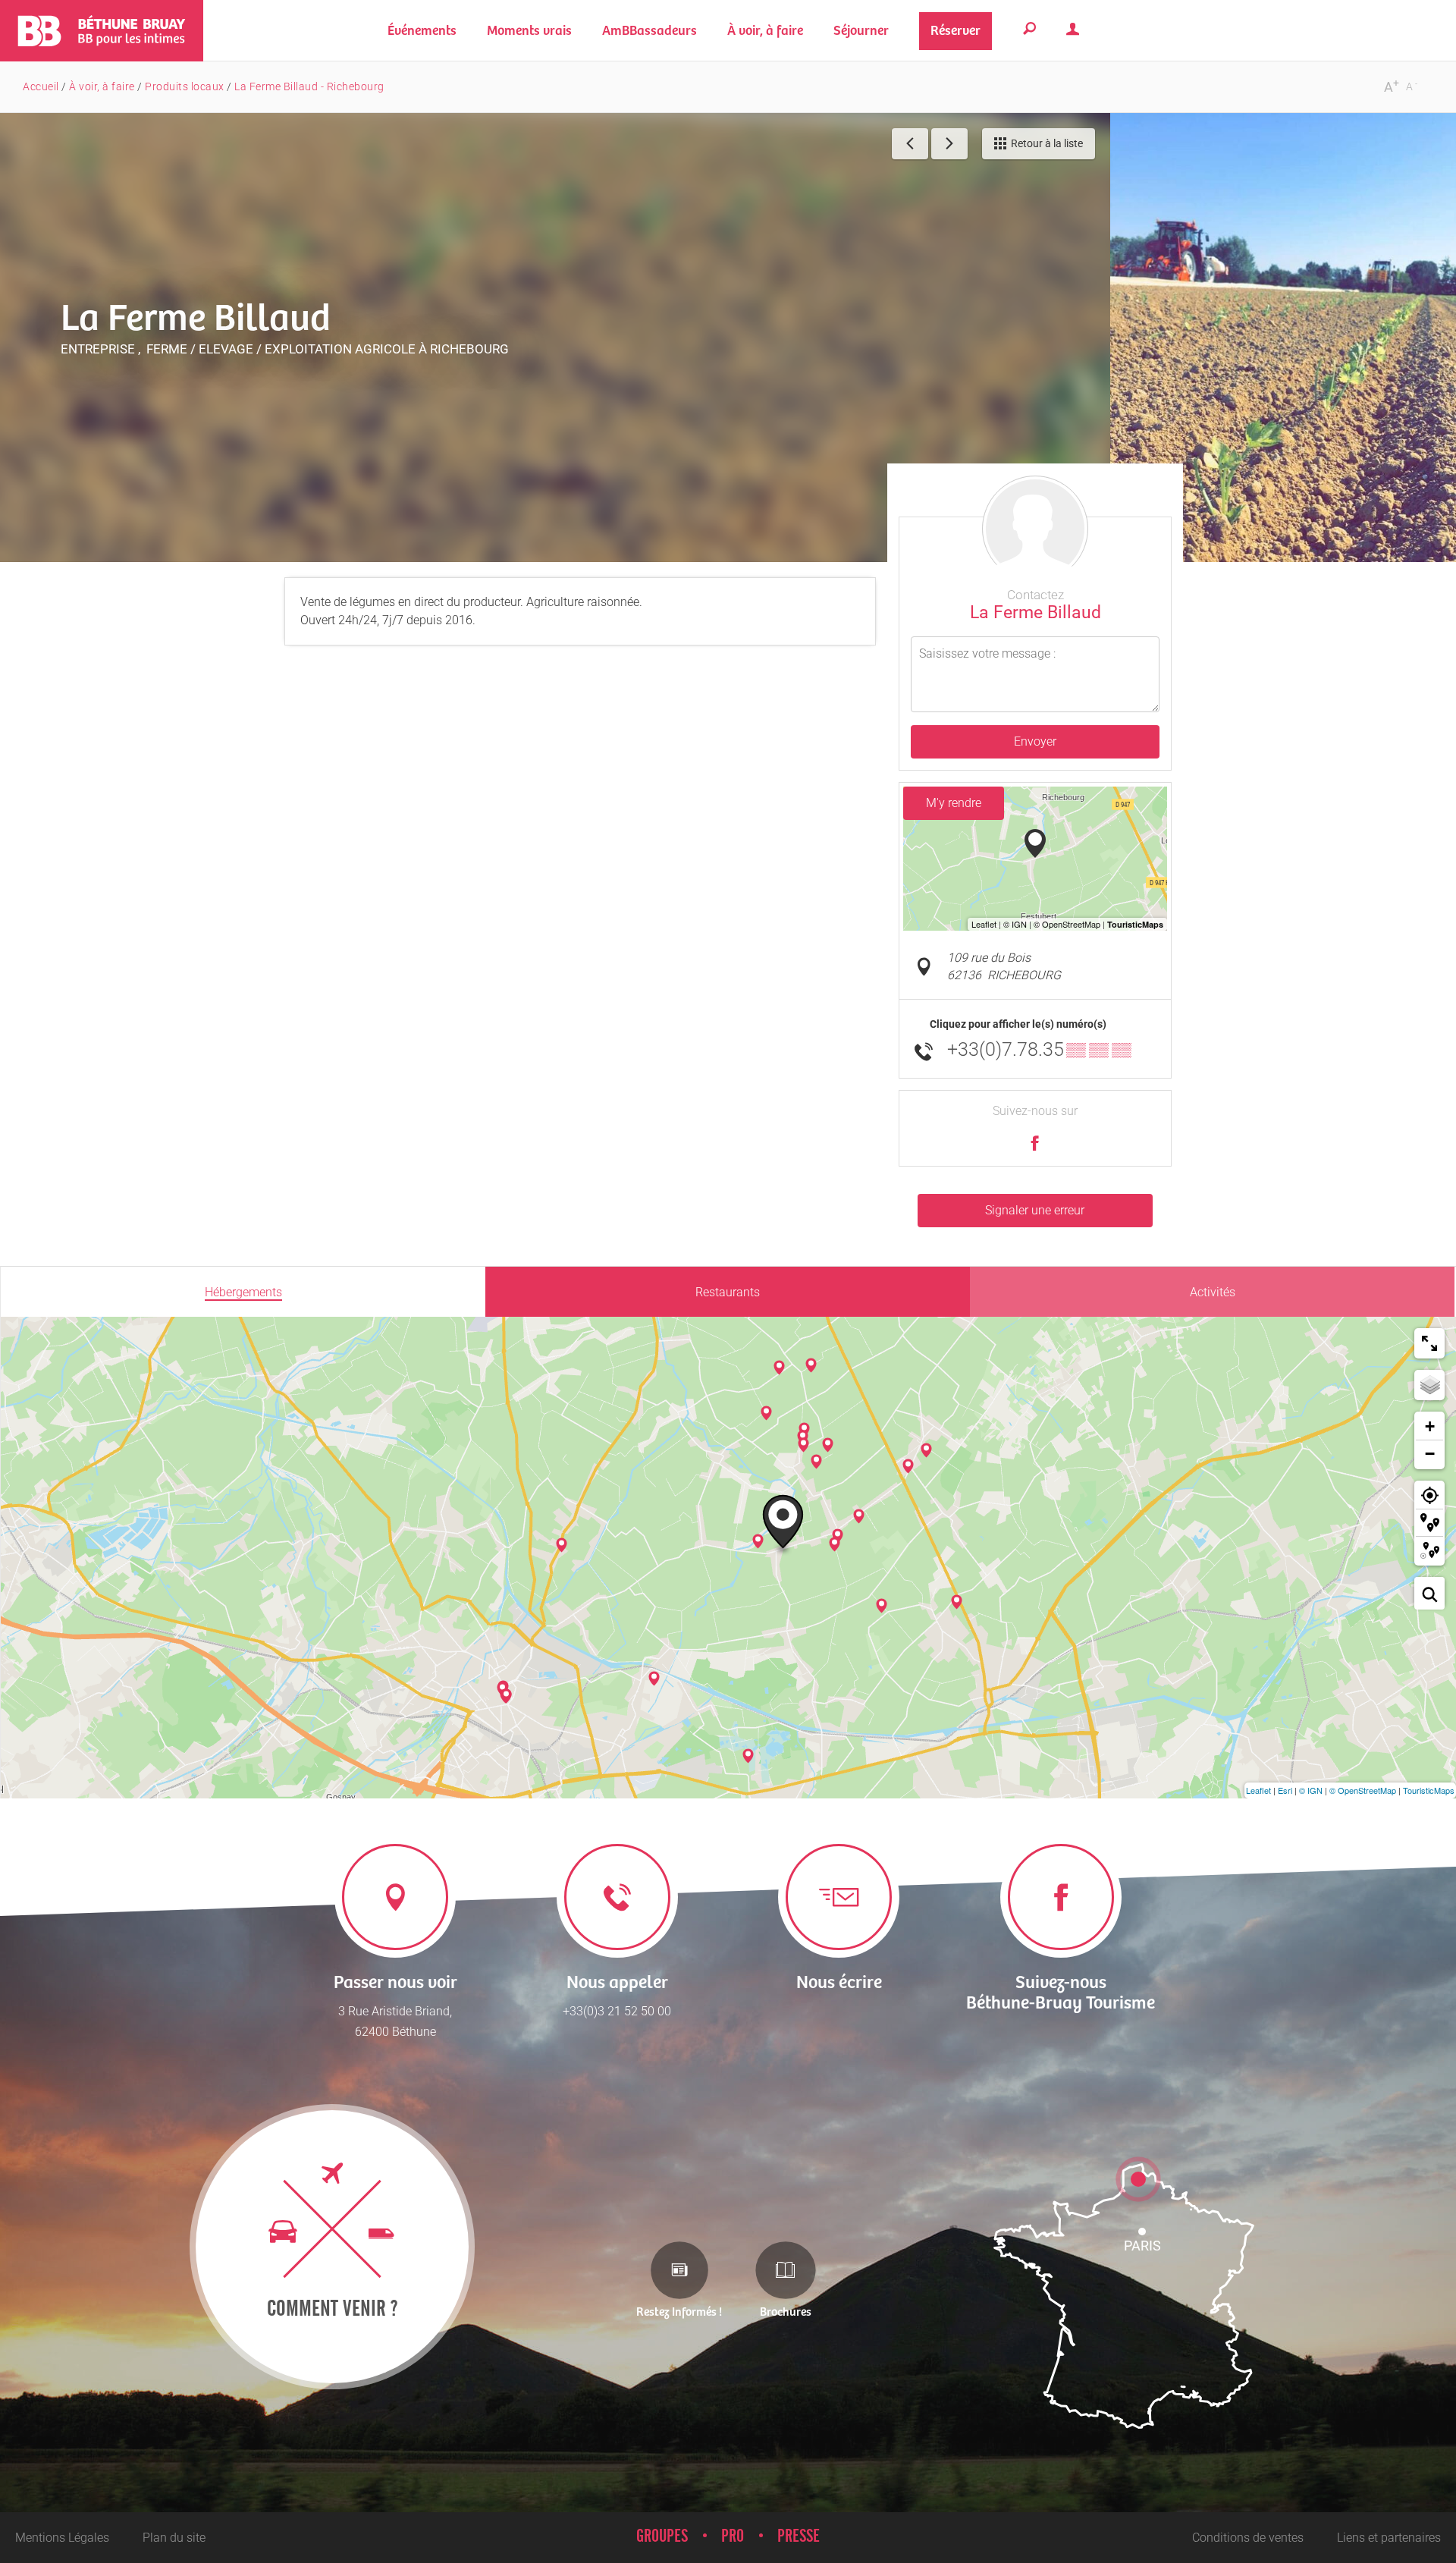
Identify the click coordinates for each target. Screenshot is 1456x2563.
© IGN (1311, 1790)
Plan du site (174, 2538)
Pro (733, 2536)
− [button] (1430, 1454)
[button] (529, 31)
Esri (1285, 1790)
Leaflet (1258, 1790)
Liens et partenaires (1389, 2538)
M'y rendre (954, 803)
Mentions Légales (62, 2538)
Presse (799, 2536)
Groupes (662, 2536)
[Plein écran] (1429, 1343)
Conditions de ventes (1248, 2538)
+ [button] (1430, 1426)
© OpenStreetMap (1363, 1790)
